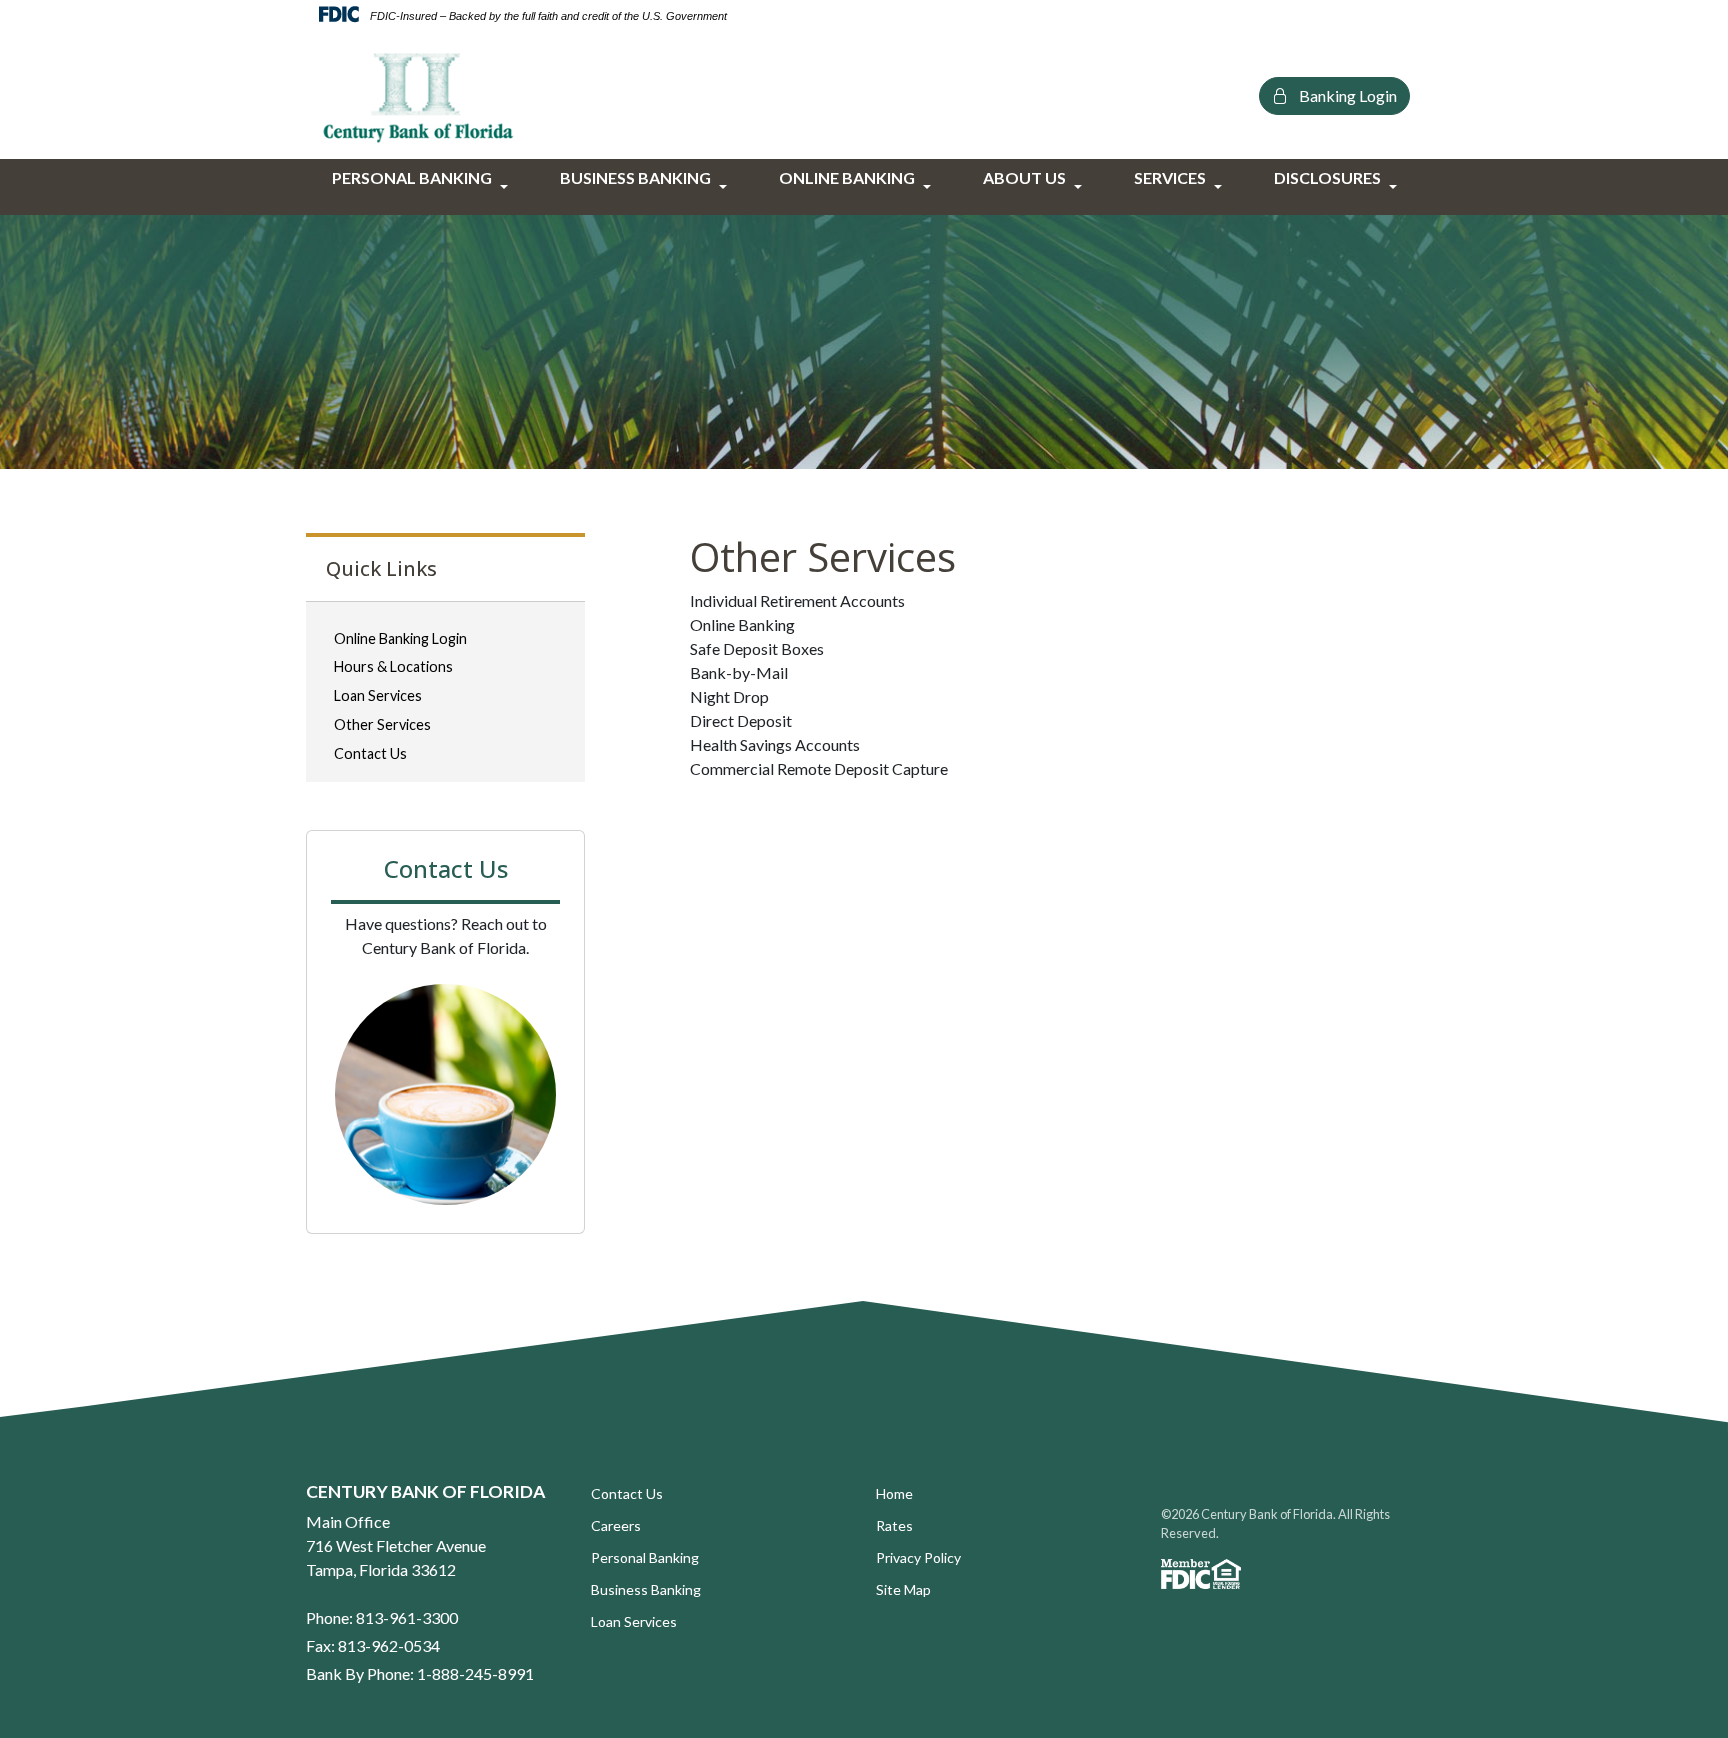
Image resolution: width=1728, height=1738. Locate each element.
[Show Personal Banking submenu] (505, 187)
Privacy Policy (918, 1557)
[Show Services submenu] (1219, 187)
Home (894, 1493)
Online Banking (847, 177)
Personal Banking (412, 177)
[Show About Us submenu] (1079, 187)
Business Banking (635, 177)
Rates (894, 1525)
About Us (1024, 177)
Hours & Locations (393, 666)
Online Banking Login (400, 638)
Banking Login (1346, 95)
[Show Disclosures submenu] (1394, 187)
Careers (616, 1525)
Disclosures (1327, 177)
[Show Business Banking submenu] (724, 187)
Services (1170, 177)
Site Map (903, 1589)
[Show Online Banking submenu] (928, 187)
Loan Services (378, 695)
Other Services (382, 724)
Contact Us (370, 753)
